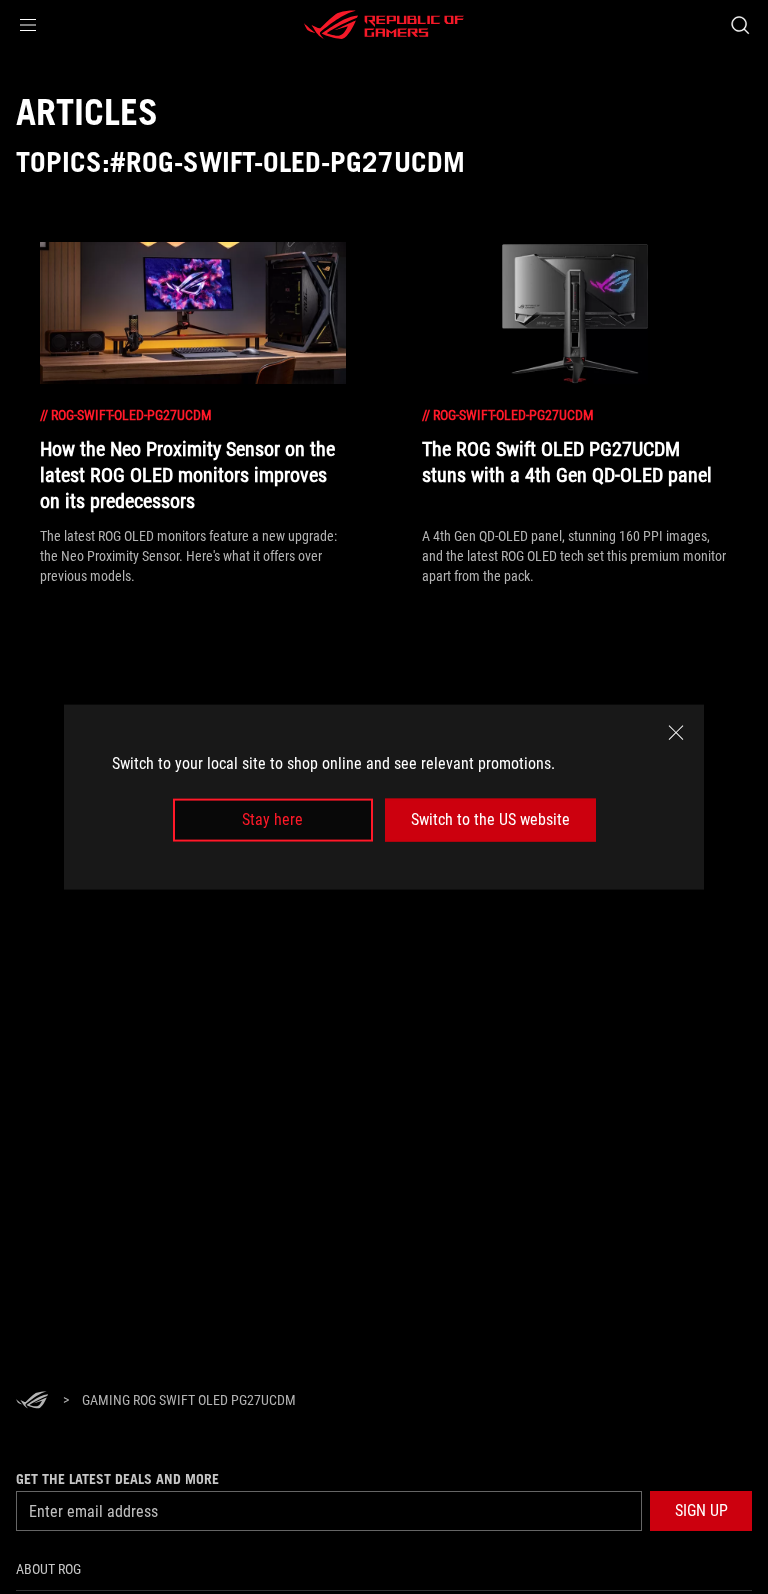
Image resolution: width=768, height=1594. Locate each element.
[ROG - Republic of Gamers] (384, 25)
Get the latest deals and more (117, 1479)
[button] (28, 25)
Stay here (272, 819)
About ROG (48, 1569)
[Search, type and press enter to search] (739, 25)
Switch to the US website (490, 819)
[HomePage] (32, 1401)
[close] (676, 733)
